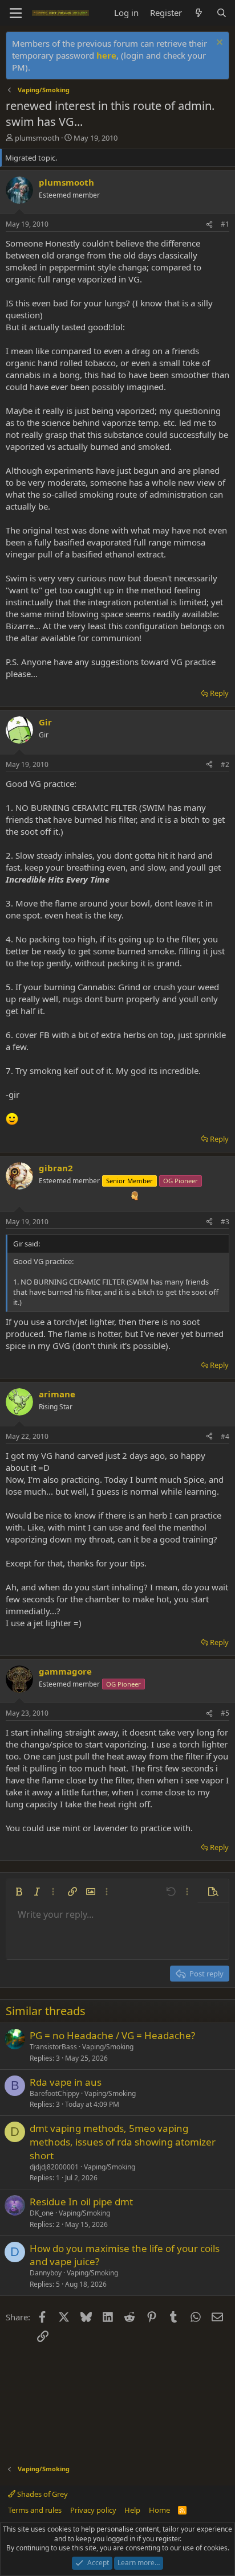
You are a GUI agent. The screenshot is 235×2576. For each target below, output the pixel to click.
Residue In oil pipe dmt (81, 2202)
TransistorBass (53, 2047)
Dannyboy (46, 2273)
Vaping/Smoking (108, 2047)
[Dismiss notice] (218, 44)
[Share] (209, 225)
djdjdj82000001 (54, 2167)
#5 (225, 1713)
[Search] (222, 13)
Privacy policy (93, 2510)
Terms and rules (35, 2510)
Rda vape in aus (66, 2082)
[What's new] (199, 13)
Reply (219, 693)
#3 (225, 1222)
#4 (225, 1436)
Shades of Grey (42, 2494)
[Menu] (16, 13)
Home (159, 2510)
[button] (19, 1892)
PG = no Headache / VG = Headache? (112, 2035)
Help (132, 2510)
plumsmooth (37, 138)
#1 (225, 224)
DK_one (42, 2213)
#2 (225, 764)
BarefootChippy (54, 2093)
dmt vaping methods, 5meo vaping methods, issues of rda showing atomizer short (123, 2142)
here (106, 55)
